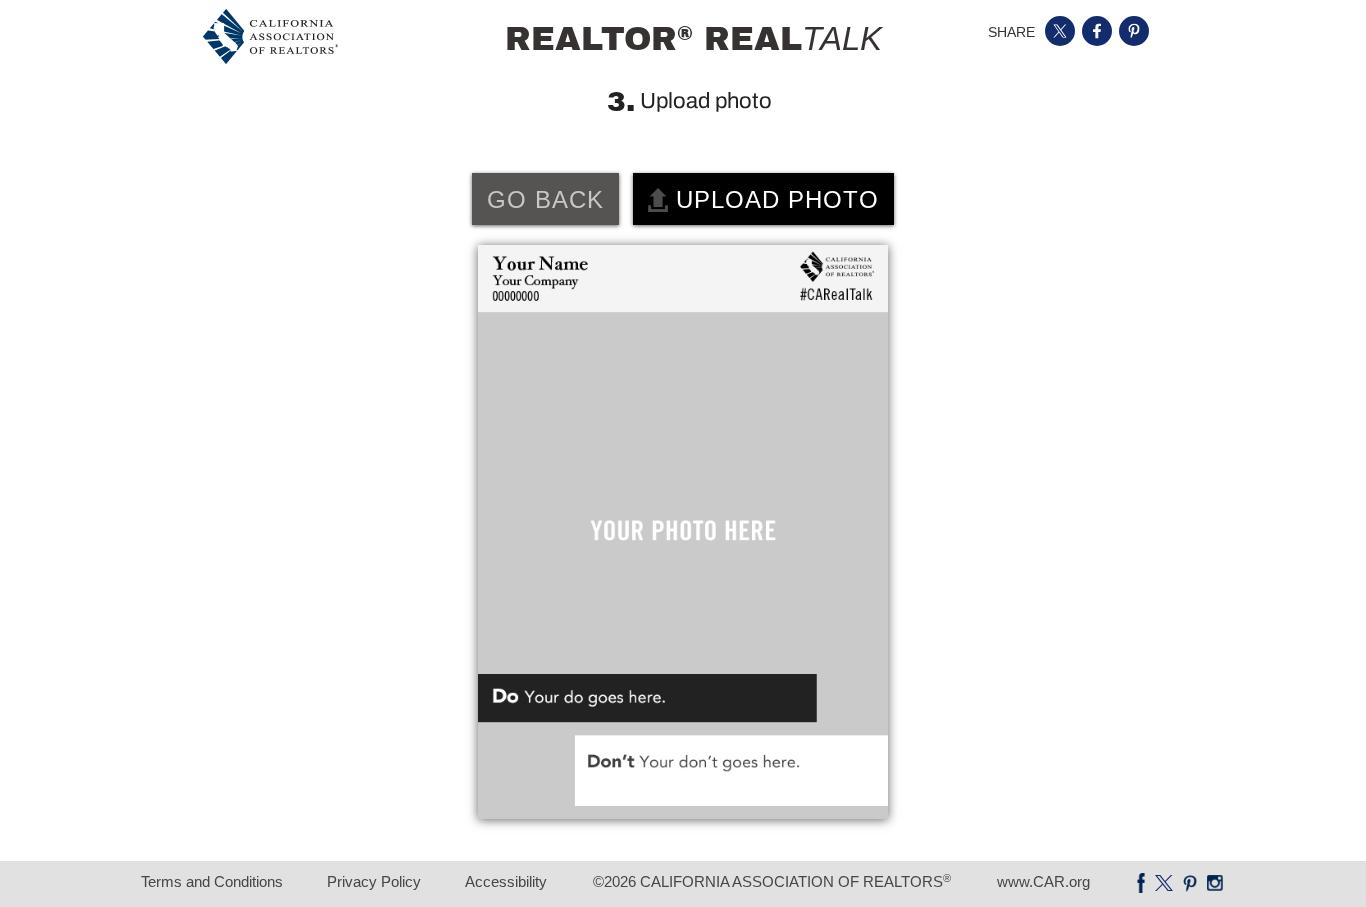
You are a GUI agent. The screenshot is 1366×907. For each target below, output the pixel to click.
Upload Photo (773, 199)
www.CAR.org (1043, 881)
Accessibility (506, 881)
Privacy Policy (374, 881)
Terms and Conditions (212, 881)
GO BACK (545, 199)
